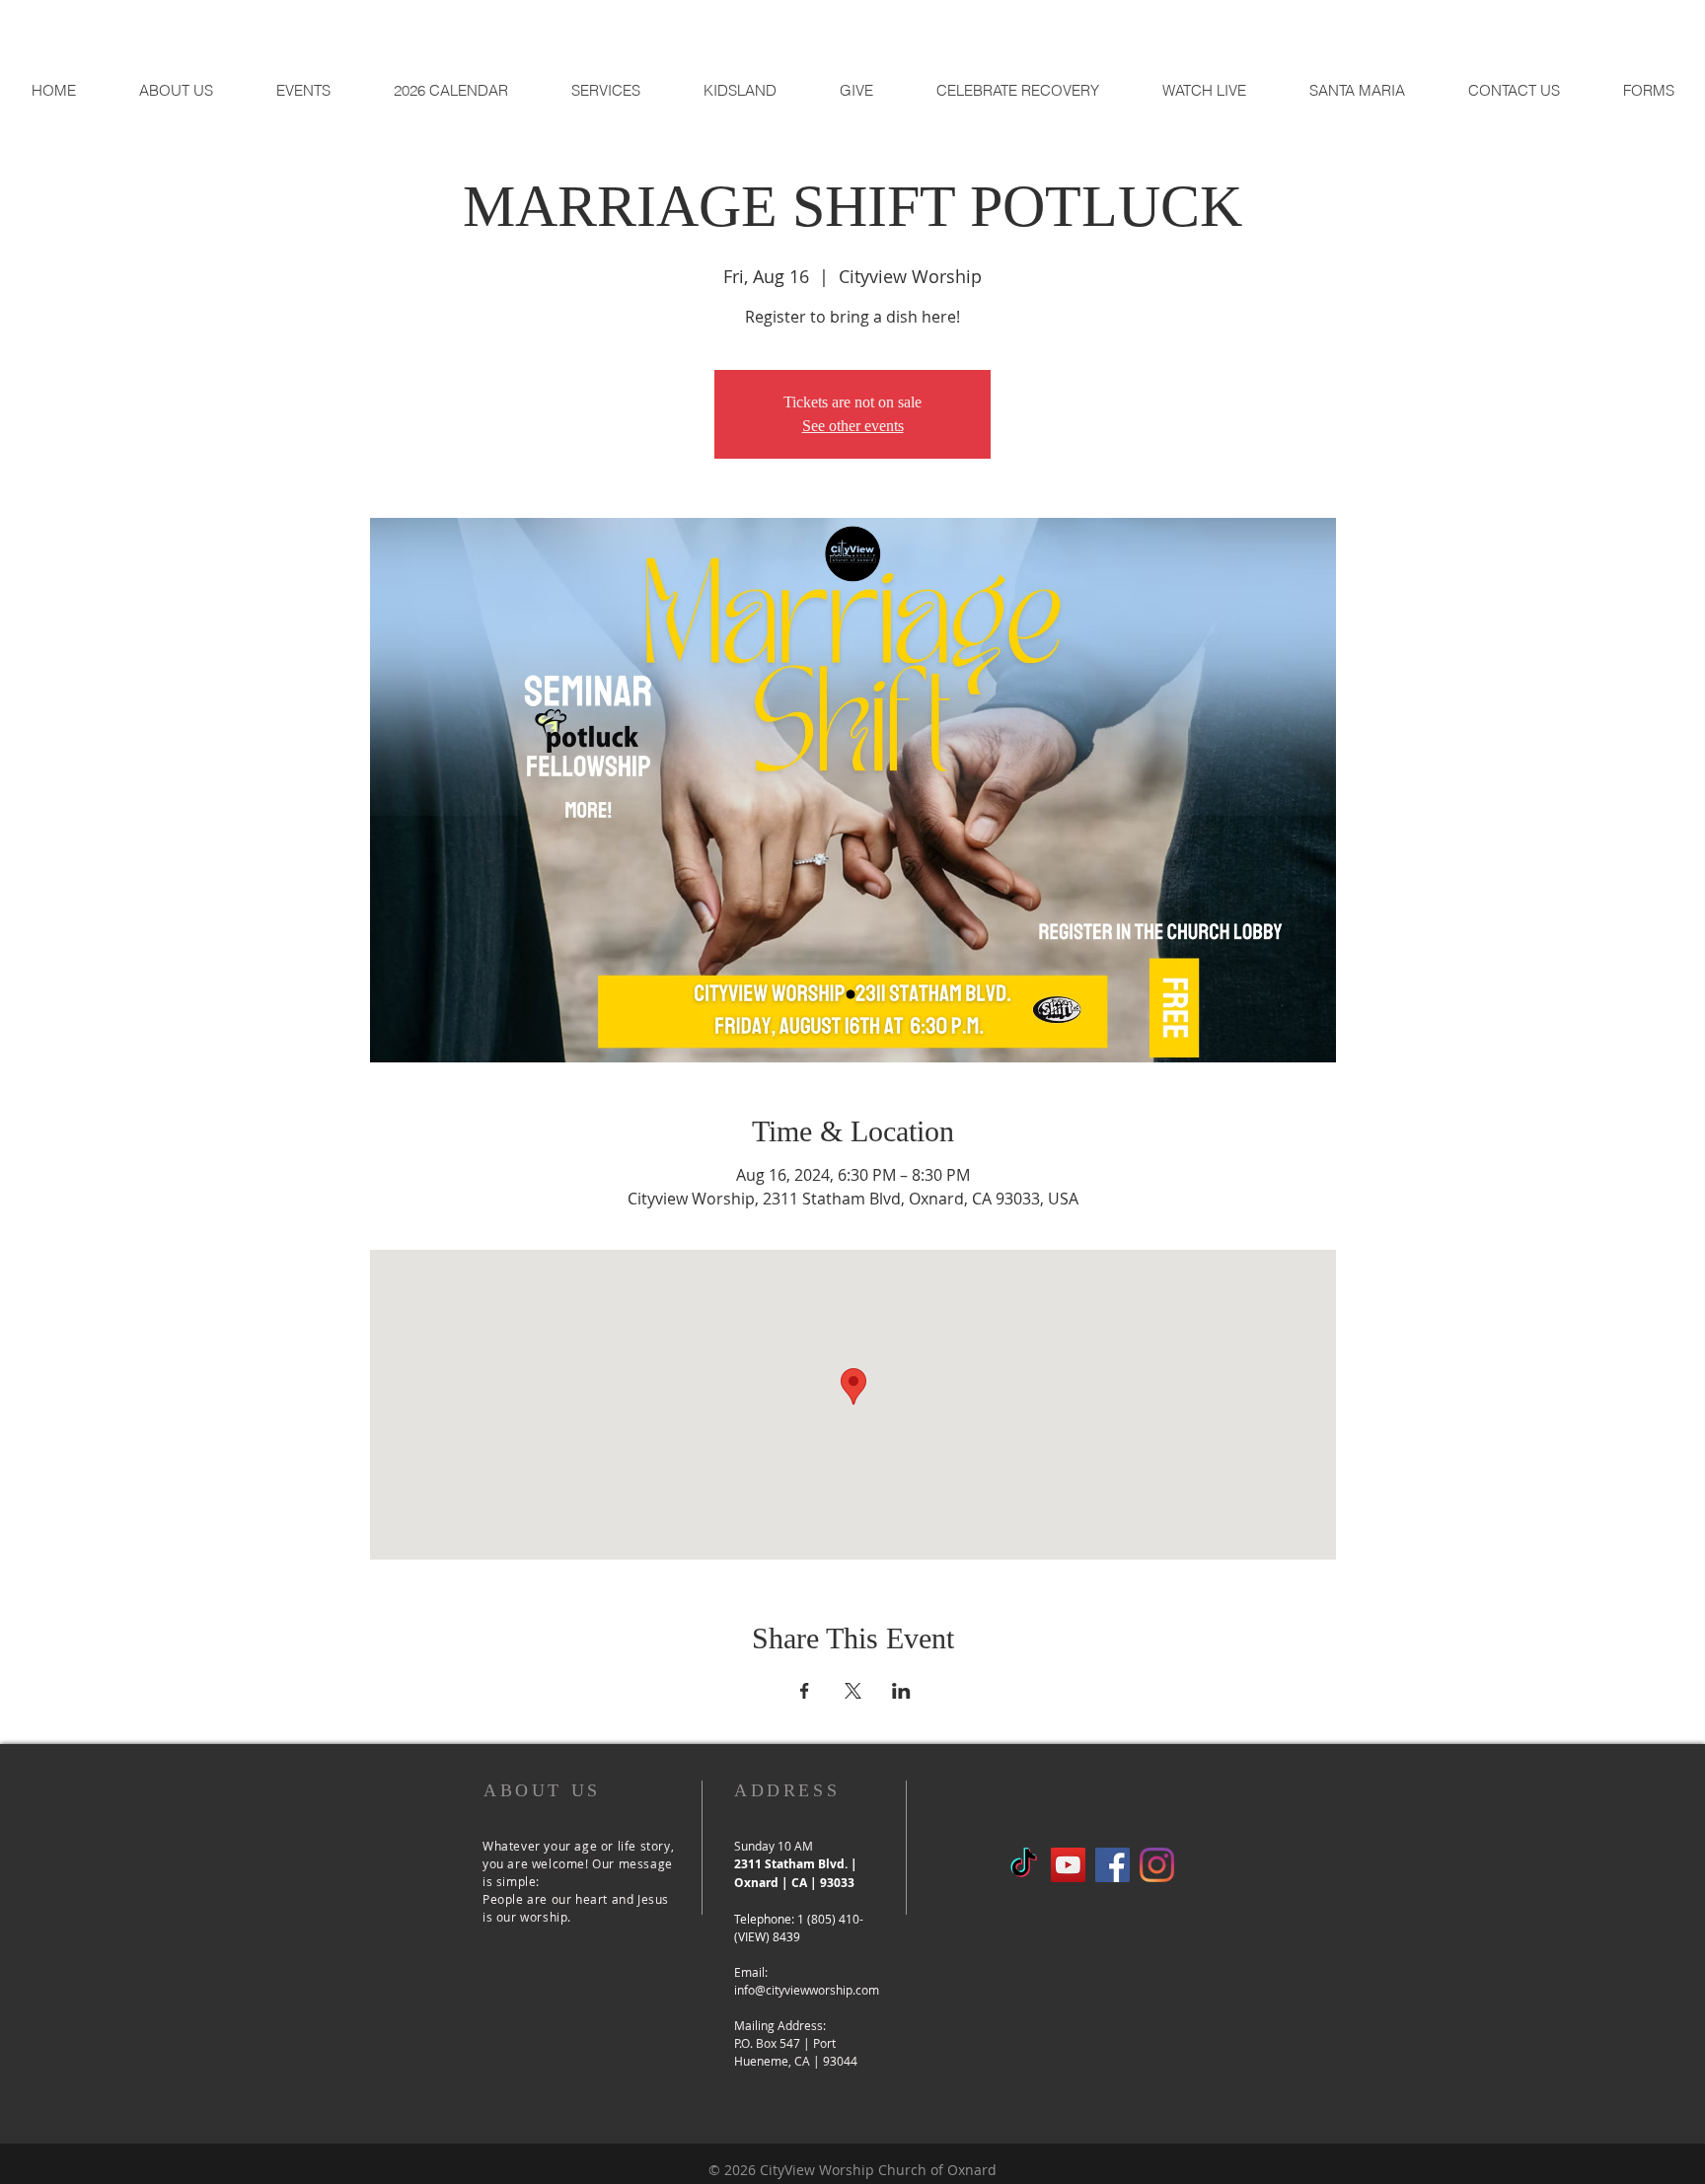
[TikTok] (1024, 1865)
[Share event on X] (853, 1691)
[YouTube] (1068, 1865)
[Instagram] (1157, 1865)
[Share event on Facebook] (805, 1691)
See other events (853, 426)
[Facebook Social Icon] (1112, 1865)
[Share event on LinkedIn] (901, 1691)
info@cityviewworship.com (807, 1990)
